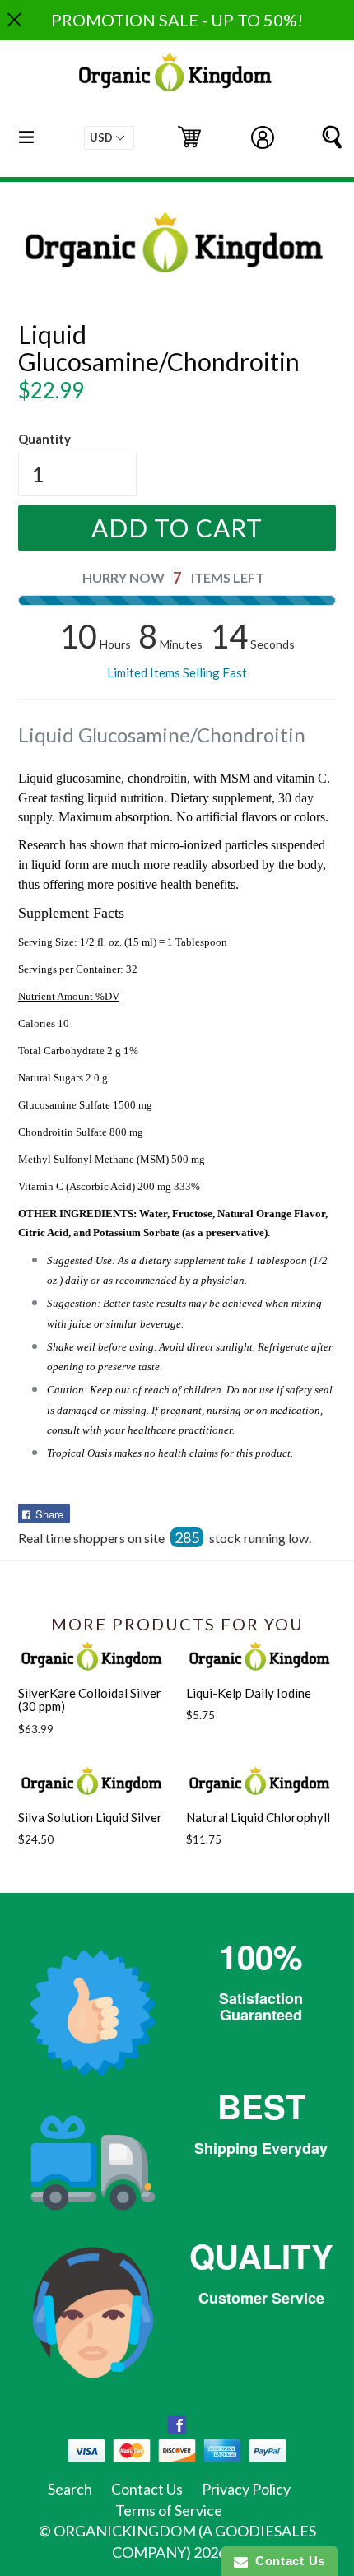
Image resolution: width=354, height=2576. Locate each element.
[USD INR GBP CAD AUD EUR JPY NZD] (109, 138)
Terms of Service (169, 2510)
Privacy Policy (246, 2489)
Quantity (44, 439)
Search (70, 2489)
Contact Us (147, 2489)
